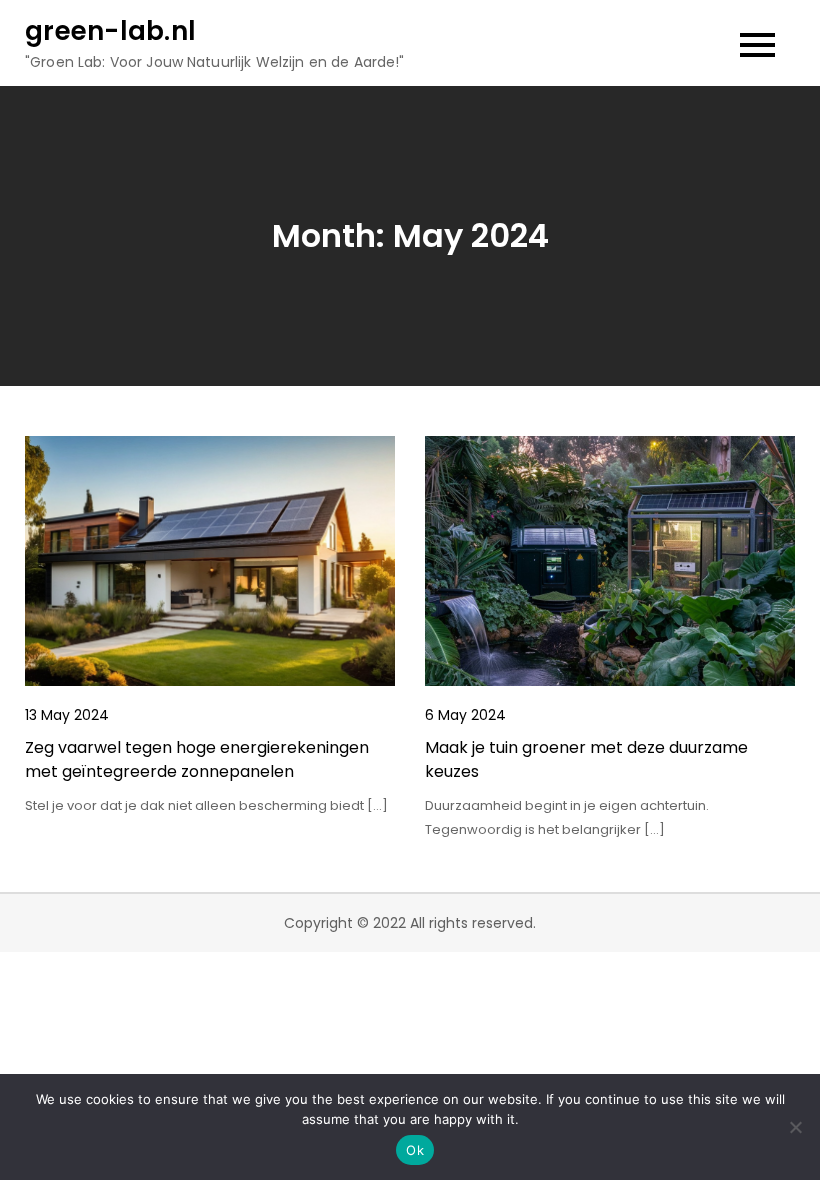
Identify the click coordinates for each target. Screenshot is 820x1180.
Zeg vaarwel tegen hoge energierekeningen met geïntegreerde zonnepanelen (197, 759)
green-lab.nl (110, 31)
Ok (415, 1150)
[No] (795, 1127)
